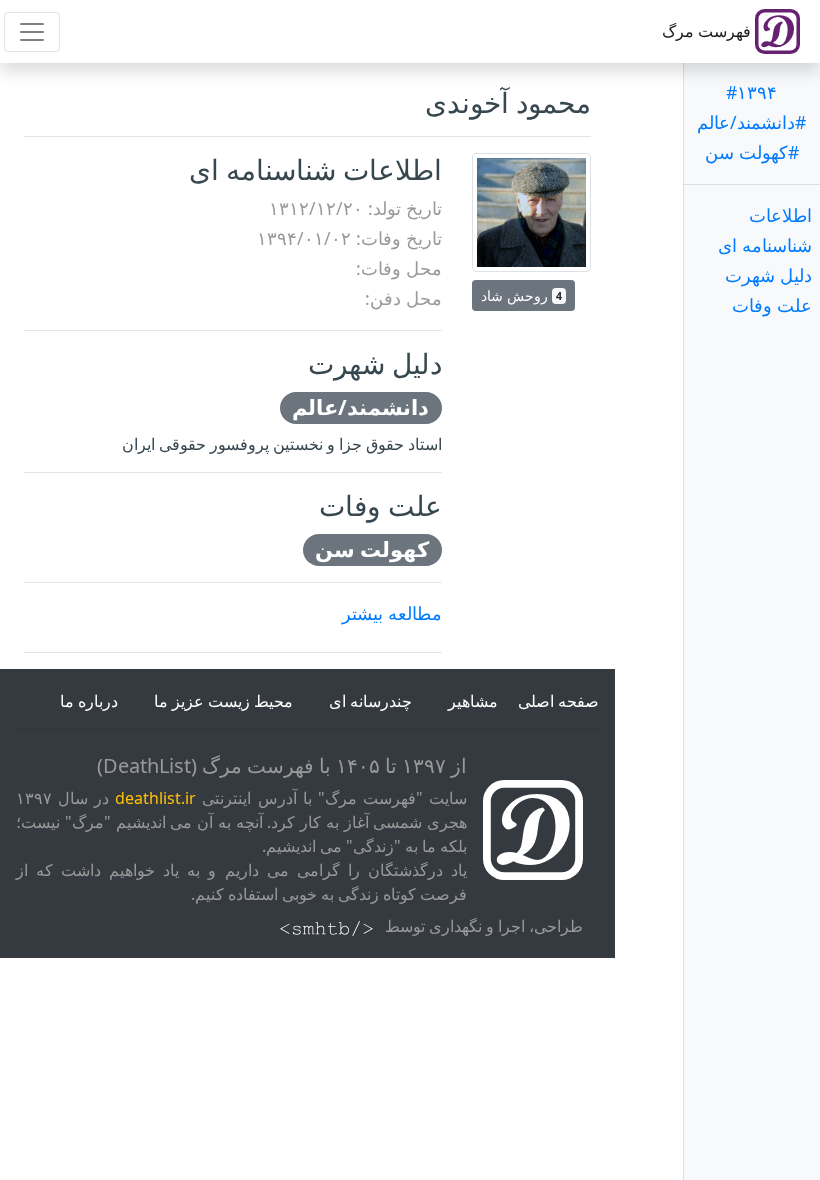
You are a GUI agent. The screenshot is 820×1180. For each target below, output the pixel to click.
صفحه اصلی (558, 701)
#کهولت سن (752, 152)
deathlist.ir (155, 798)
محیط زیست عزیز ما (223, 701)
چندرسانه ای (370, 701)
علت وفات (772, 305)
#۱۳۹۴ (751, 92)
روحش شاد (521, 295)
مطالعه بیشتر (392, 613)
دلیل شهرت (768, 275)
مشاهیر (473, 701)
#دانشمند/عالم (751, 122)
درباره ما (89, 701)
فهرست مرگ (708, 31)
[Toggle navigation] (32, 32)
